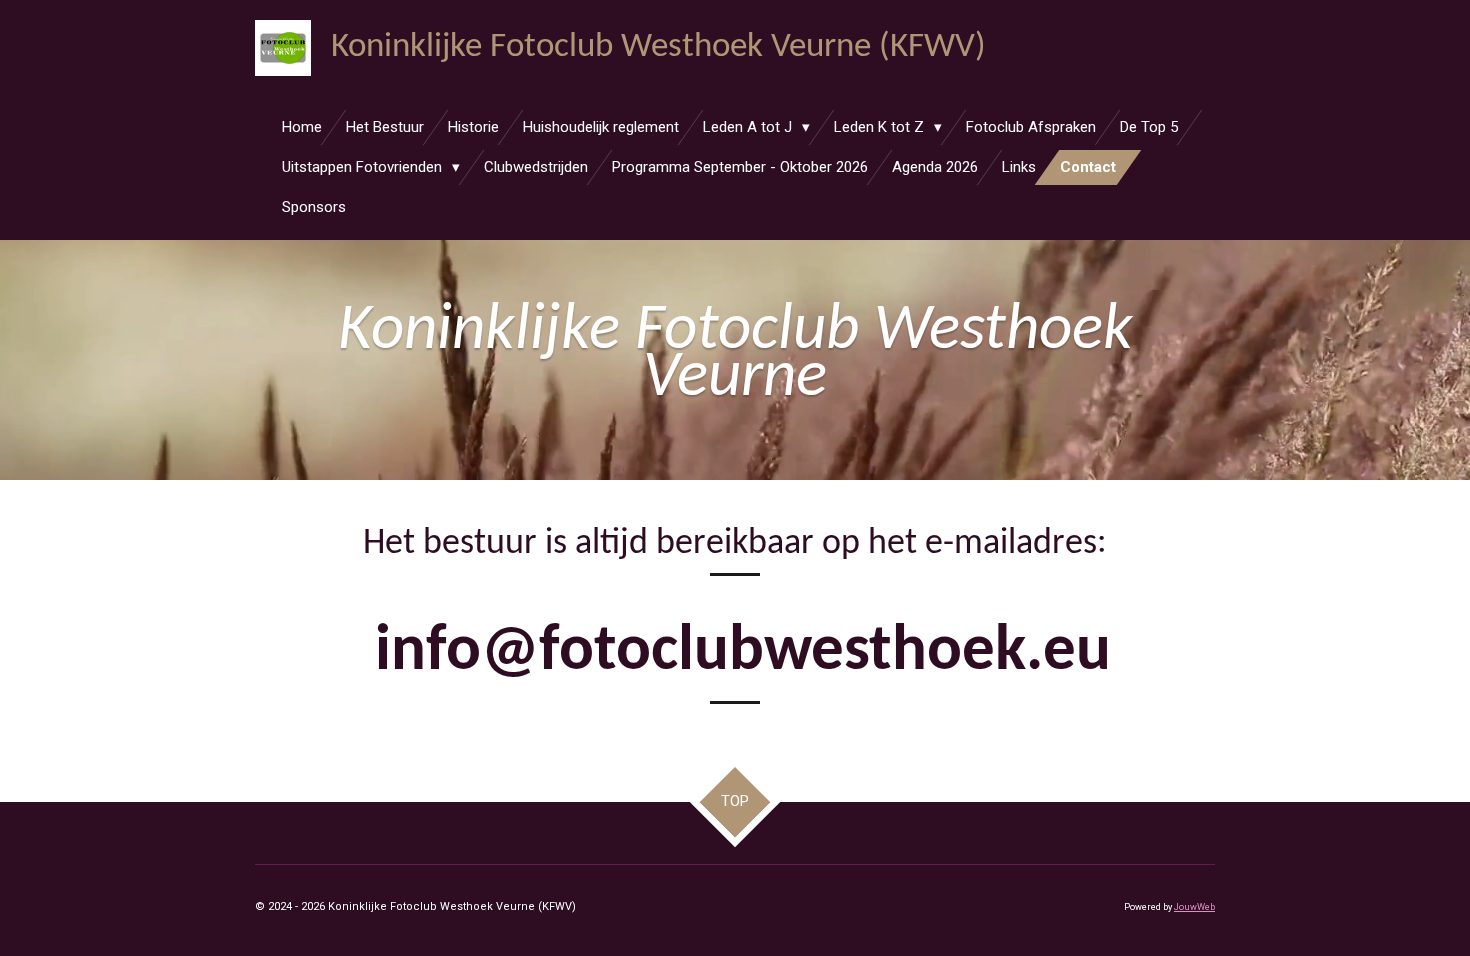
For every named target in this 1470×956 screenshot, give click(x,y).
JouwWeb (1194, 907)
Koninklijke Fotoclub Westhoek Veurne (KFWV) (658, 47)
